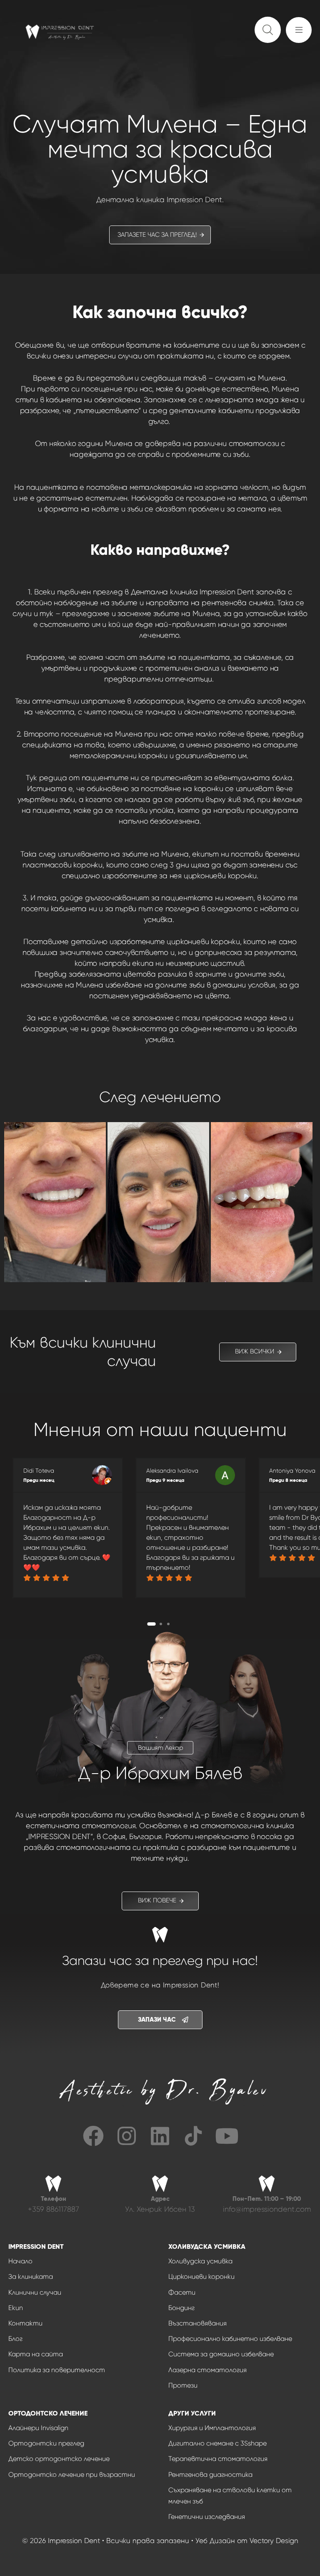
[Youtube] (227, 2136)
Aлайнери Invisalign (38, 2428)
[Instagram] (127, 2136)
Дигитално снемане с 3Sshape (217, 2443)
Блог (15, 2339)
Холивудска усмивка (200, 2261)
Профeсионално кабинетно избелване (230, 2339)
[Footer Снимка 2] (193, 2136)
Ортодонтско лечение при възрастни (72, 2475)
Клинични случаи (35, 2292)
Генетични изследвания (207, 2517)
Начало (20, 2261)
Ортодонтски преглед (46, 2443)
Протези (183, 2385)
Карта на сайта (36, 2354)
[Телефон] (53, 2202)
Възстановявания (197, 2323)
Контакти (25, 2323)
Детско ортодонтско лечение (59, 2459)
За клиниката (31, 2277)
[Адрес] (160, 2202)
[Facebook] (93, 2136)
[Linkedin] (160, 2136)
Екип (16, 2308)
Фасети (182, 2292)
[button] (301, 34)
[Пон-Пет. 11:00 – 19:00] (267, 2202)
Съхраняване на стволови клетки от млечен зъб (230, 2496)
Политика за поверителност (57, 2370)
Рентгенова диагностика (210, 2475)
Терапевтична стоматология (218, 2459)
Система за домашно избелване (221, 2354)
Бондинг (181, 2308)
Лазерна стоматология (207, 2370)
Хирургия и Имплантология (212, 2428)
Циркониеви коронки (201, 2277)
